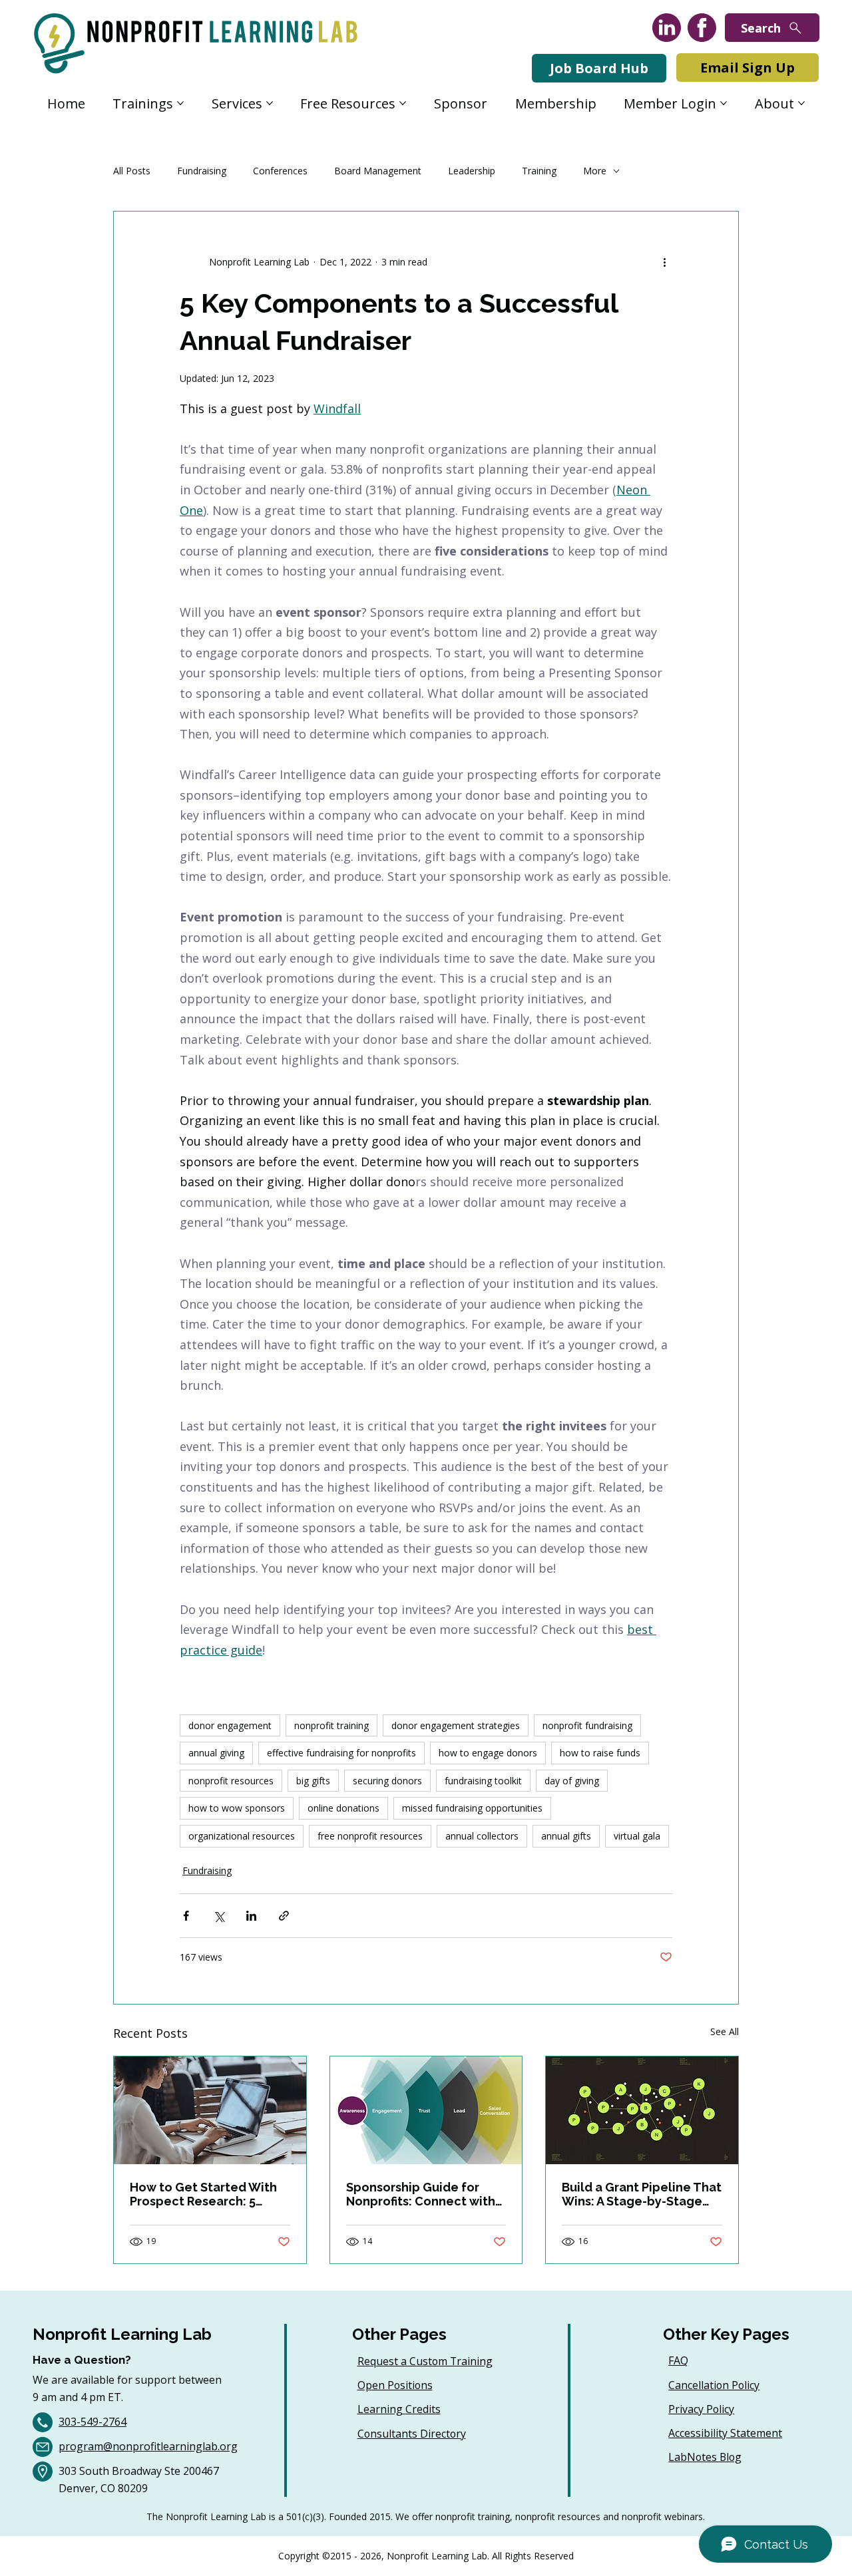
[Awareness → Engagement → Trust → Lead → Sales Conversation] (426, 2110)
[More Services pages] (270, 103)
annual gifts (566, 1836)
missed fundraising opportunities (472, 1808)
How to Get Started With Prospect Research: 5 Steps (203, 2194)
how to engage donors (488, 1753)
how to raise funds (600, 1753)
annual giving (216, 1753)
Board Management (378, 171)
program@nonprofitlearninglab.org (148, 2446)
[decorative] (642, 2110)
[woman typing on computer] (210, 2110)
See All (725, 2031)
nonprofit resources (231, 1781)
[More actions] (664, 262)
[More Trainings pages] (180, 103)
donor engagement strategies (456, 1725)
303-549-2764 (93, 2422)
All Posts (132, 171)
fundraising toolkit (483, 1781)
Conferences (280, 171)
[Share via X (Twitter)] (219, 1916)
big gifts (313, 1781)
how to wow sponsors (237, 1808)
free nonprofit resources (370, 1836)
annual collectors (482, 1836)
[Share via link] (284, 1916)
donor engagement (230, 1725)
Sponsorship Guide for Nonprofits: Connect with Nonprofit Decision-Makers (425, 2194)
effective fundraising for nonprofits (341, 1753)
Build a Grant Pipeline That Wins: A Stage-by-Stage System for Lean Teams (642, 2194)
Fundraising (202, 171)
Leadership (472, 171)
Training (539, 171)
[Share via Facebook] (186, 1916)
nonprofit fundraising (587, 1725)
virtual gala (637, 1836)
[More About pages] (801, 103)
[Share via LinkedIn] (251, 1916)
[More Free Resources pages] (403, 103)
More (595, 171)
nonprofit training (331, 1725)
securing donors (387, 1781)
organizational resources (242, 1836)
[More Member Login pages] (724, 103)
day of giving (572, 1781)
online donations (343, 1808)
